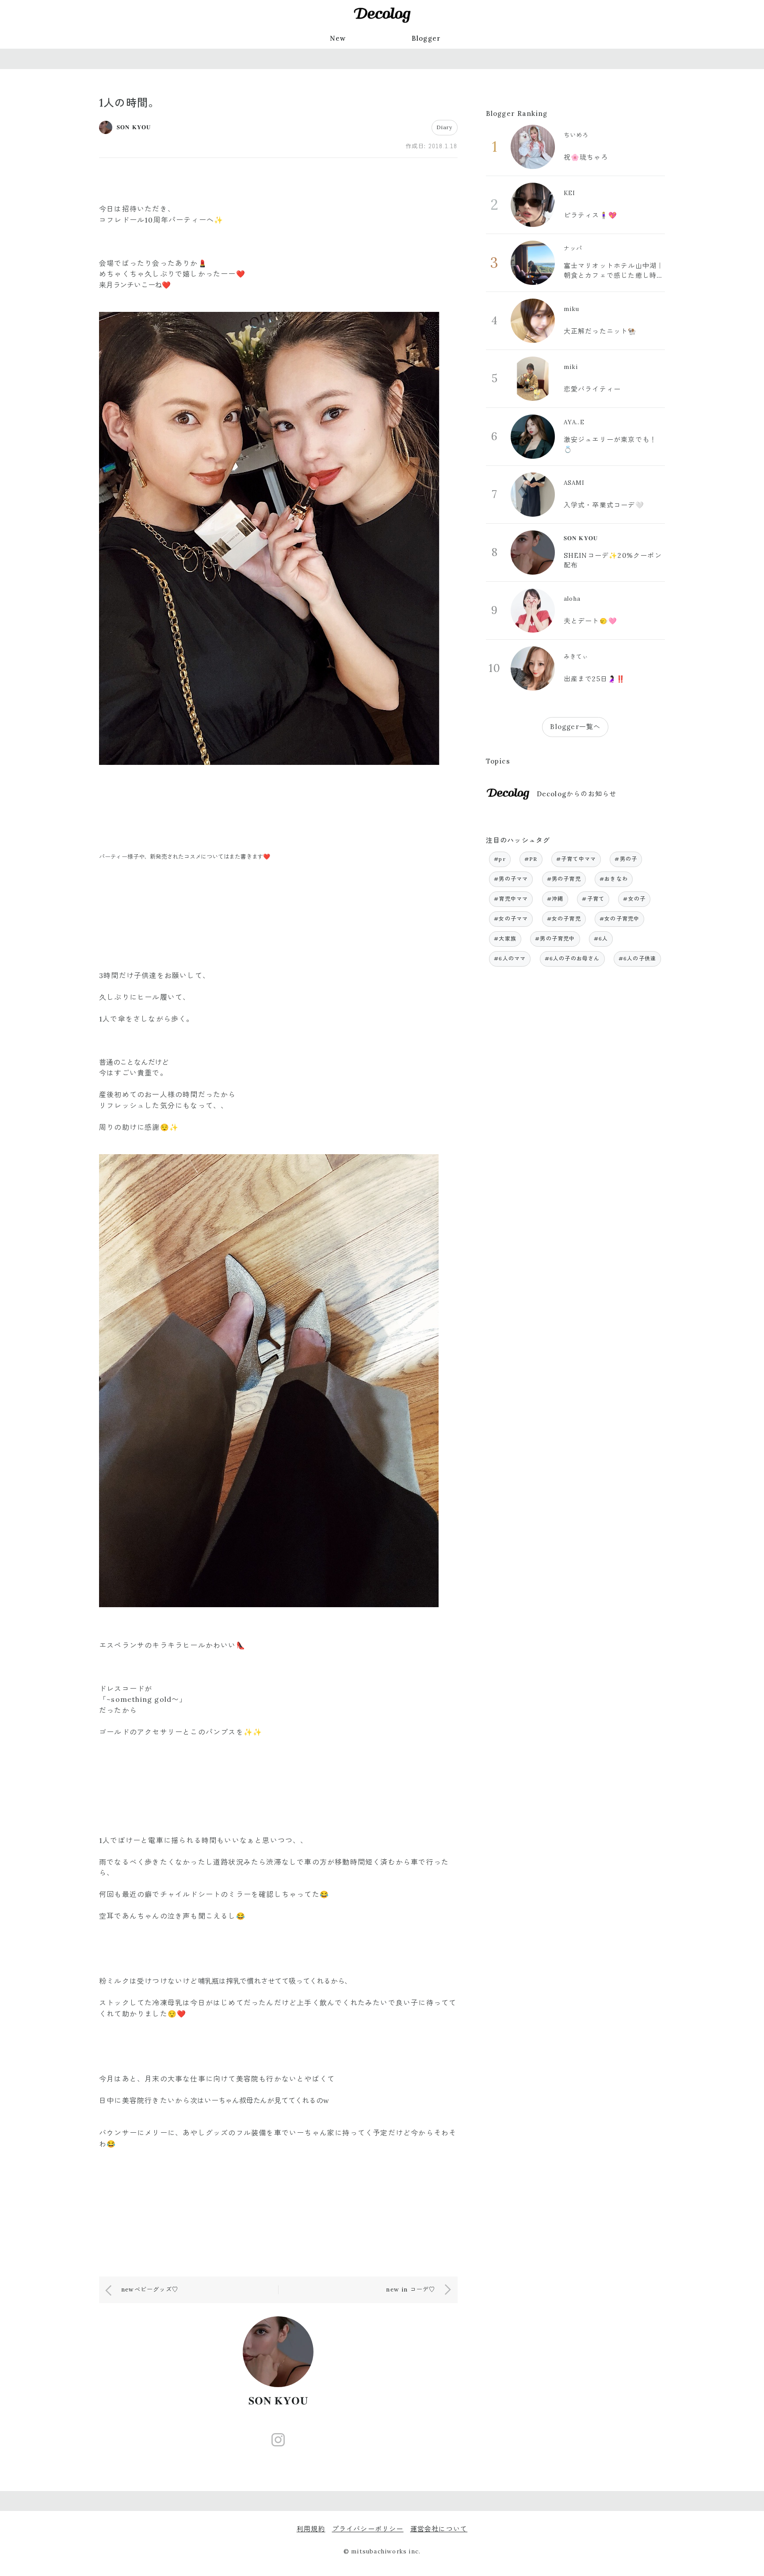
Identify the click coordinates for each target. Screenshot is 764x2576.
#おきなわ (614, 879)
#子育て (593, 899)
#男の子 (626, 859)
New (338, 38)
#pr (500, 859)
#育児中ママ (511, 899)
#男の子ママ (511, 879)
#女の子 (634, 899)
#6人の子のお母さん (572, 958)
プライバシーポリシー (368, 2529)
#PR (531, 859)
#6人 (601, 939)
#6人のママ (510, 958)
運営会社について (439, 2529)
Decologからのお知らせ (577, 794)
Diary (445, 127)
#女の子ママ (511, 919)
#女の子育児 (564, 919)
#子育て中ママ (576, 859)
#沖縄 (555, 899)
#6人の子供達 (637, 958)
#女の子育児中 (619, 919)
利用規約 (311, 2529)
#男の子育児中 (555, 939)
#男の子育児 (564, 879)
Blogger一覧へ (575, 727)
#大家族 (505, 939)
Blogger (426, 38)
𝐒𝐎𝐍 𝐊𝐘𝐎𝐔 (279, 2401)
